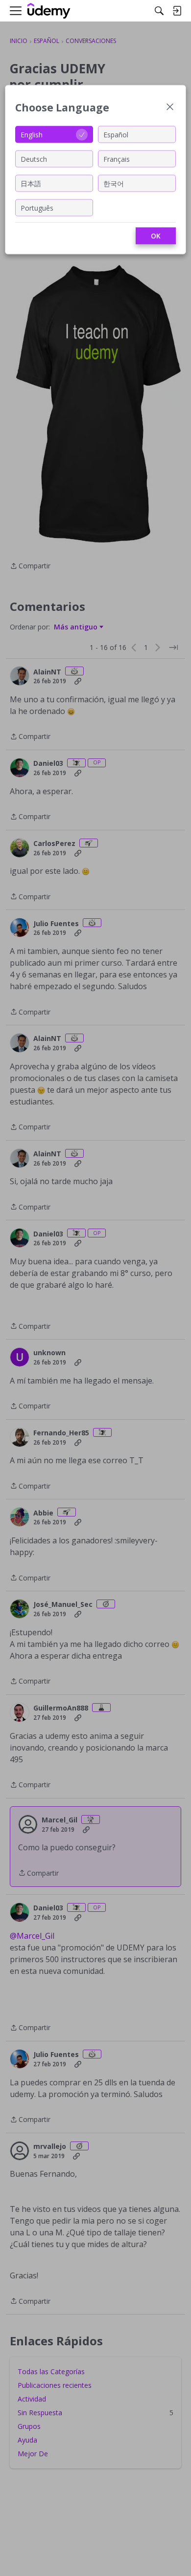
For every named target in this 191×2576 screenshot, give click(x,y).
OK (156, 236)
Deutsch (34, 159)
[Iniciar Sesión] (177, 11)
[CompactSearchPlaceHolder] (159, 11)
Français (117, 159)
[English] (49, 11)
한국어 (114, 183)
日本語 (31, 183)
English (32, 134)
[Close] (170, 108)
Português (37, 207)
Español (116, 134)
